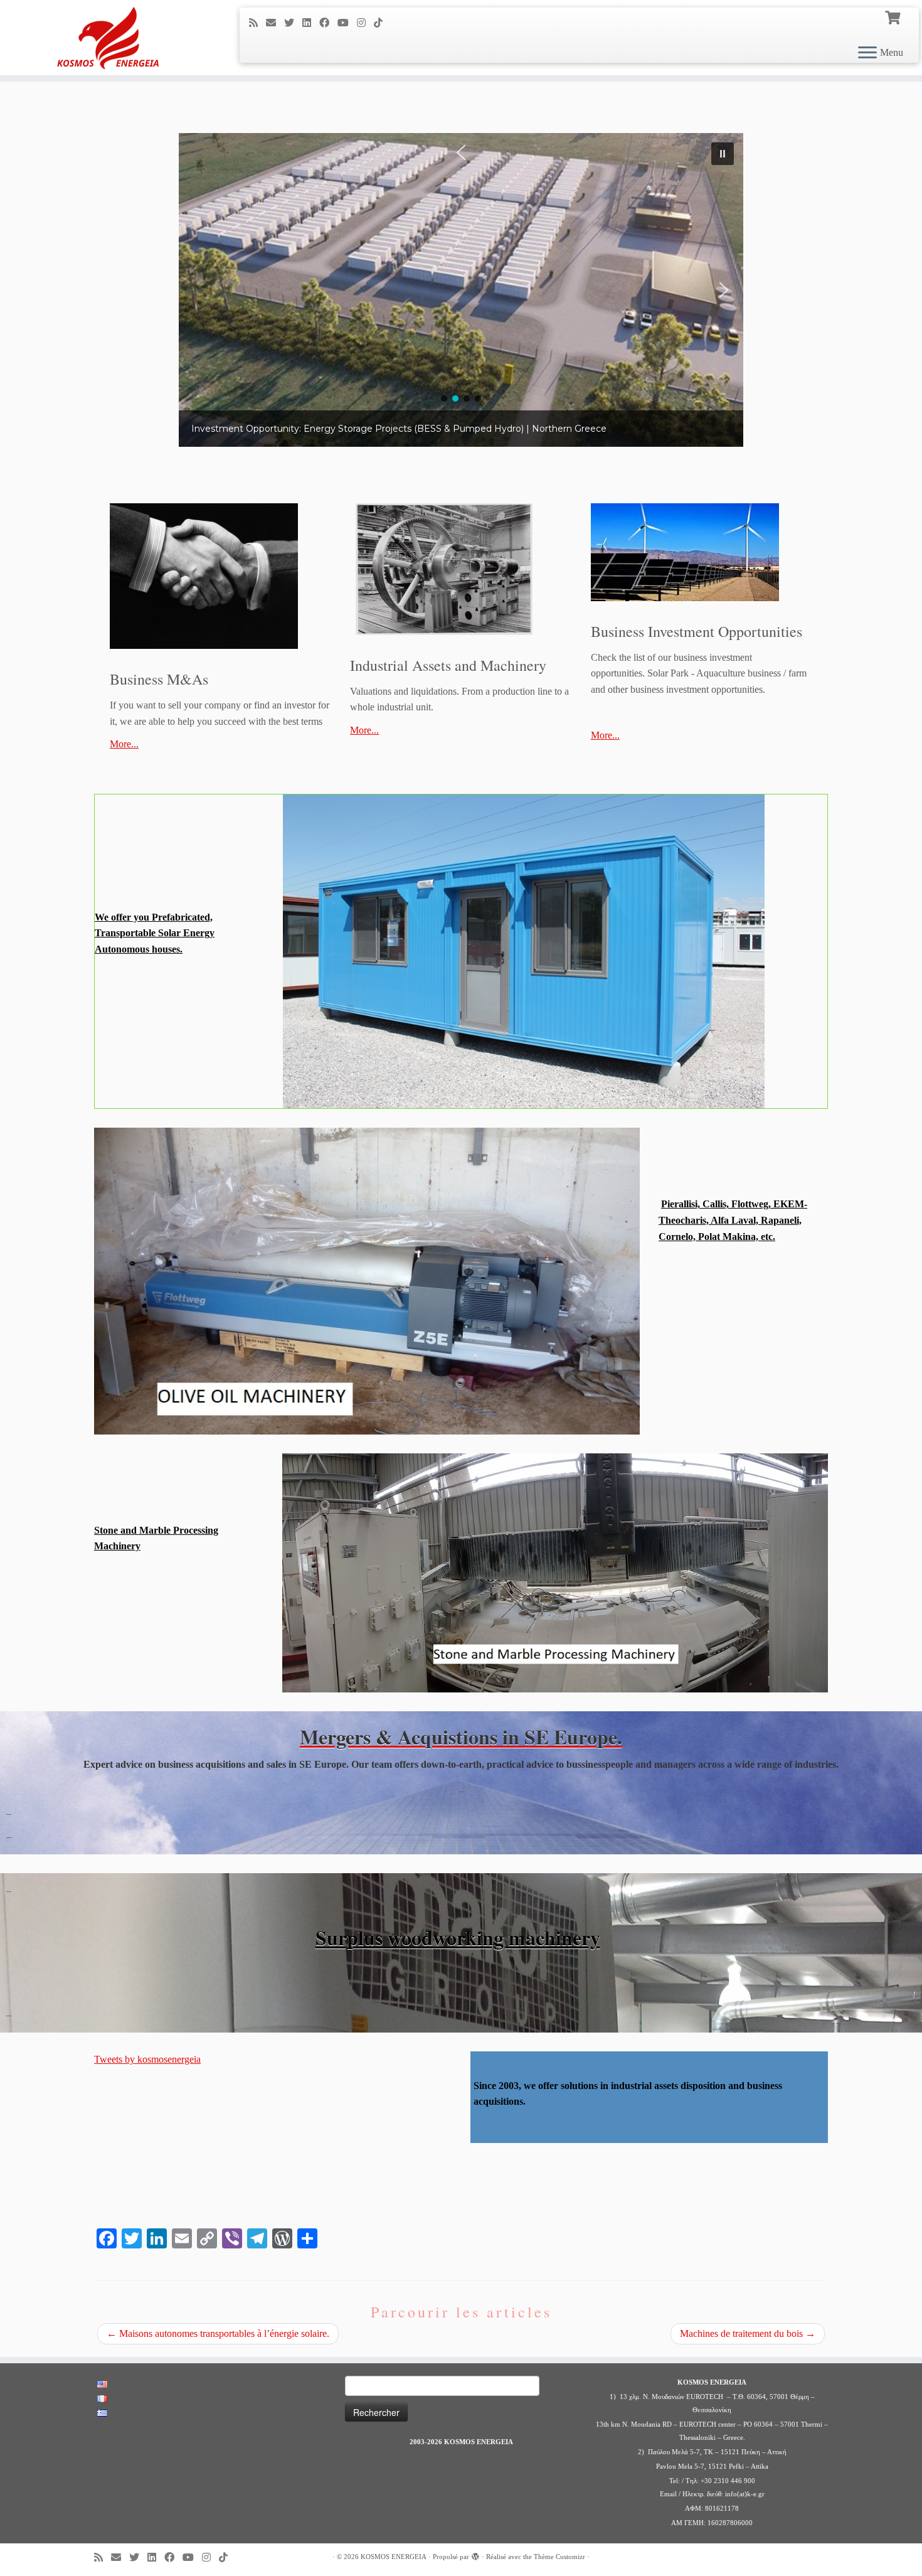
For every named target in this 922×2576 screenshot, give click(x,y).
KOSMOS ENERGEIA (394, 2557)
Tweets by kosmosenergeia (147, 2059)
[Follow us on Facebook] (328, 23)
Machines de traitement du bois (748, 2333)
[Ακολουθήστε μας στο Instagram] (365, 23)
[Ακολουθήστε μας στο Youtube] (347, 23)
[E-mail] (275, 23)
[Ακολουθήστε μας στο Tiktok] (382, 23)
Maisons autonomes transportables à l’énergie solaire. (218, 2333)
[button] (461, 290)
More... (124, 744)
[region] (461, 290)
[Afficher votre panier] (894, 16)
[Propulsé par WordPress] (475, 2555)
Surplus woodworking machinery (458, 1937)
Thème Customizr (559, 2557)
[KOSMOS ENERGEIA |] (106, 38)
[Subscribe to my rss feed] (257, 23)
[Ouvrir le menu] (867, 53)
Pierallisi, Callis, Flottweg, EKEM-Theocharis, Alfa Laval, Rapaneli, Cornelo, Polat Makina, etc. (733, 1220)
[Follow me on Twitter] (293, 23)
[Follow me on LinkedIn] (311, 23)
